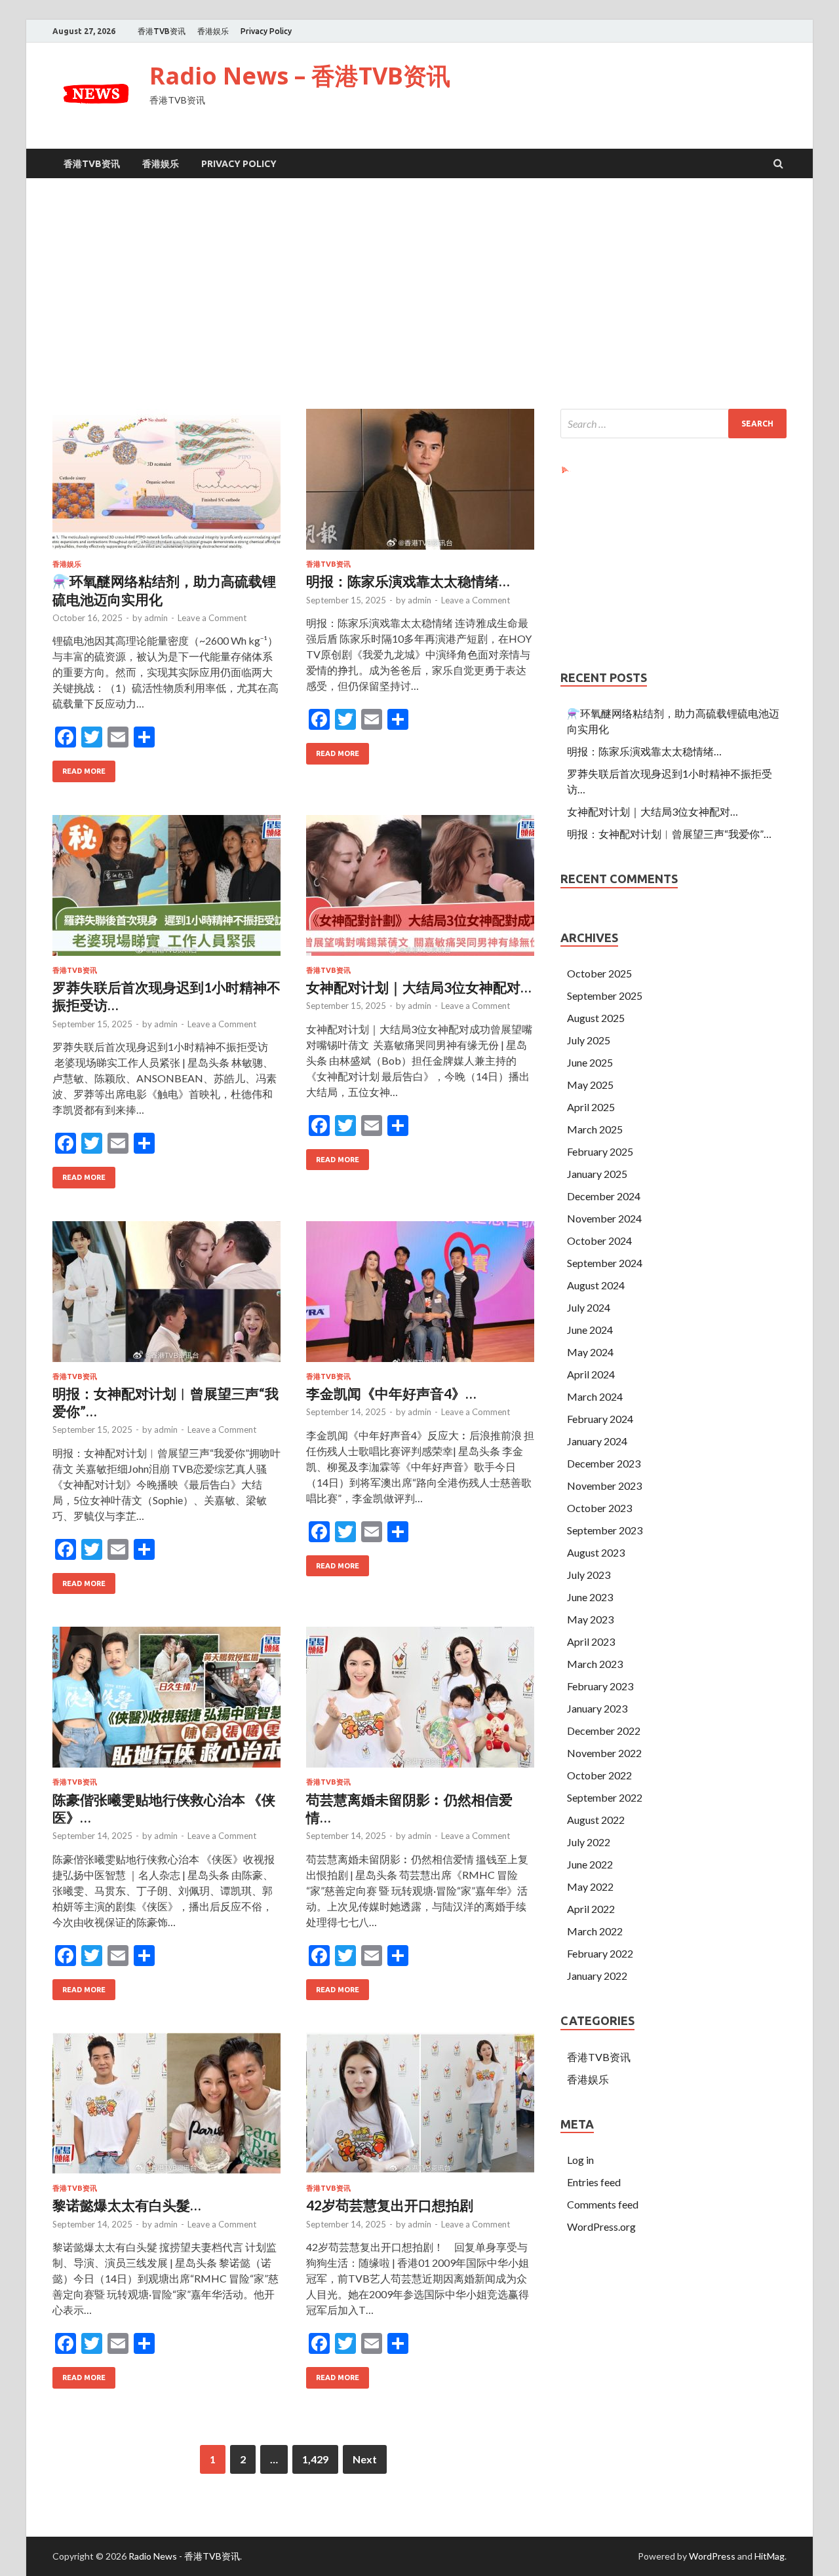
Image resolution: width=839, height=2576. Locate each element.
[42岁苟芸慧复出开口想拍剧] (420, 2109)
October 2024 (599, 1241)
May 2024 (590, 1352)
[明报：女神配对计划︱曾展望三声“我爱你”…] (166, 1297)
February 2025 (600, 1151)
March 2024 (595, 1396)
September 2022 (605, 1797)
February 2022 (600, 1953)
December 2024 (604, 1196)
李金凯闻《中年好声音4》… (391, 1393)
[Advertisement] (419, 296)
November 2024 (604, 1218)
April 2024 (591, 1374)
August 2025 (596, 1018)
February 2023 (600, 1686)
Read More (84, 771)
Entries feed (594, 2182)
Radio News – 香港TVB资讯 (300, 76)
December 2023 (604, 1463)
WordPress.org (601, 2226)
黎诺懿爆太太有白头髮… (127, 2205)
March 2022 (595, 1931)
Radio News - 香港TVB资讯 (184, 2556)
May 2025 (590, 1085)
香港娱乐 (213, 31)
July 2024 (589, 1307)
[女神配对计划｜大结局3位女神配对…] (420, 891)
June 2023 (590, 1597)
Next (365, 2459)
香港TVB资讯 (162, 31)
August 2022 (596, 1820)
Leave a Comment (212, 618)
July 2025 (589, 1040)
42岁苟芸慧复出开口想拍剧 (390, 2205)
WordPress (712, 2556)
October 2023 (599, 1508)
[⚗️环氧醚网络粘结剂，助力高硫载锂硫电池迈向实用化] (166, 484)
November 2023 (604, 1486)
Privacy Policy (266, 31)
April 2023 (591, 1641)
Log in (580, 2160)
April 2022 (591, 1909)
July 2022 (589, 1842)
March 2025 (595, 1129)
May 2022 (590, 1886)
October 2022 (599, 1775)
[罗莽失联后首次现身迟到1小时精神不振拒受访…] (166, 891)
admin (156, 618)
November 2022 (604, 1753)
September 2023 (605, 1530)
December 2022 (604, 1731)
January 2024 (597, 1441)
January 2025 (597, 1174)
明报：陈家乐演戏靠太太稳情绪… (408, 581)
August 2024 (596, 1285)
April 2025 (591, 1107)
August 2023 (596, 1552)
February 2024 (600, 1419)
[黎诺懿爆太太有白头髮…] (166, 2109)
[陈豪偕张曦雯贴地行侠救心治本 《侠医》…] (166, 1702)
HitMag (770, 2556)
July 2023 (589, 1575)
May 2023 (590, 1619)
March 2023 (595, 1664)
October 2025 (599, 973)
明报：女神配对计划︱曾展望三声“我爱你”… (669, 834)
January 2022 (597, 1976)
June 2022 (590, 1864)
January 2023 (597, 1708)
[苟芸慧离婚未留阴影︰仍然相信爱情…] (420, 1702)
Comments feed (603, 2204)
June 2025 (590, 1062)
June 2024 (590, 1330)
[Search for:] (673, 424)
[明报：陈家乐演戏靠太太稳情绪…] (420, 484)
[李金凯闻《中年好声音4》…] (420, 1297)
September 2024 (605, 1263)
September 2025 (605, 995)
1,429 (315, 2459)
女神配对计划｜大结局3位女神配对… (419, 987)
